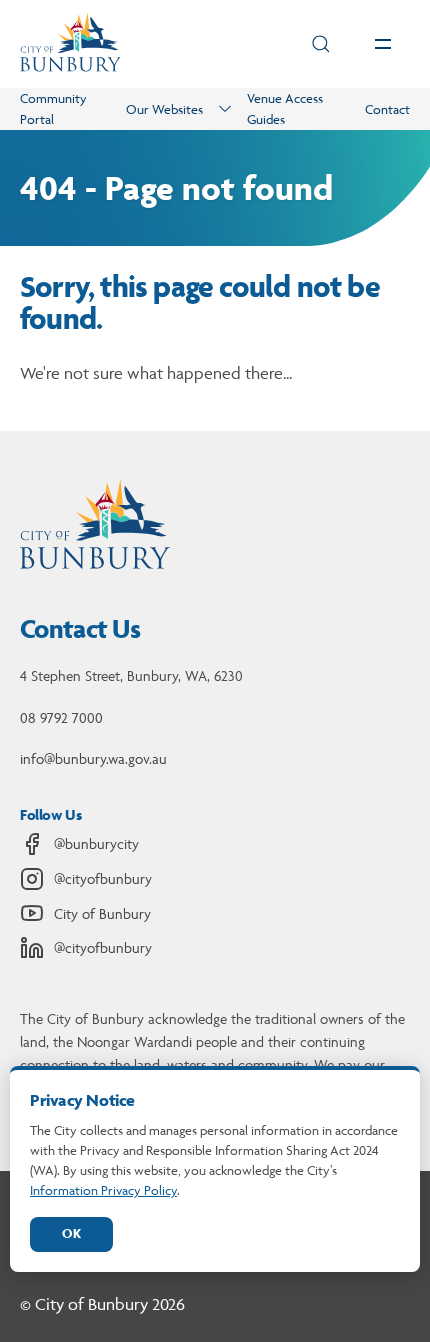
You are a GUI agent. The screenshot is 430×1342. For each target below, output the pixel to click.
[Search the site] (321, 44)
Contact (387, 109)
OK (71, 1233)
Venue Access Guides (285, 108)
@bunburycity (96, 843)
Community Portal (53, 108)
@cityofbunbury (103, 878)
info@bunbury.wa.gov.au (93, 758)
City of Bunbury (102, 913)
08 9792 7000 (61, 717)
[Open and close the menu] (383, 44)
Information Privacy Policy (103, 1190)
